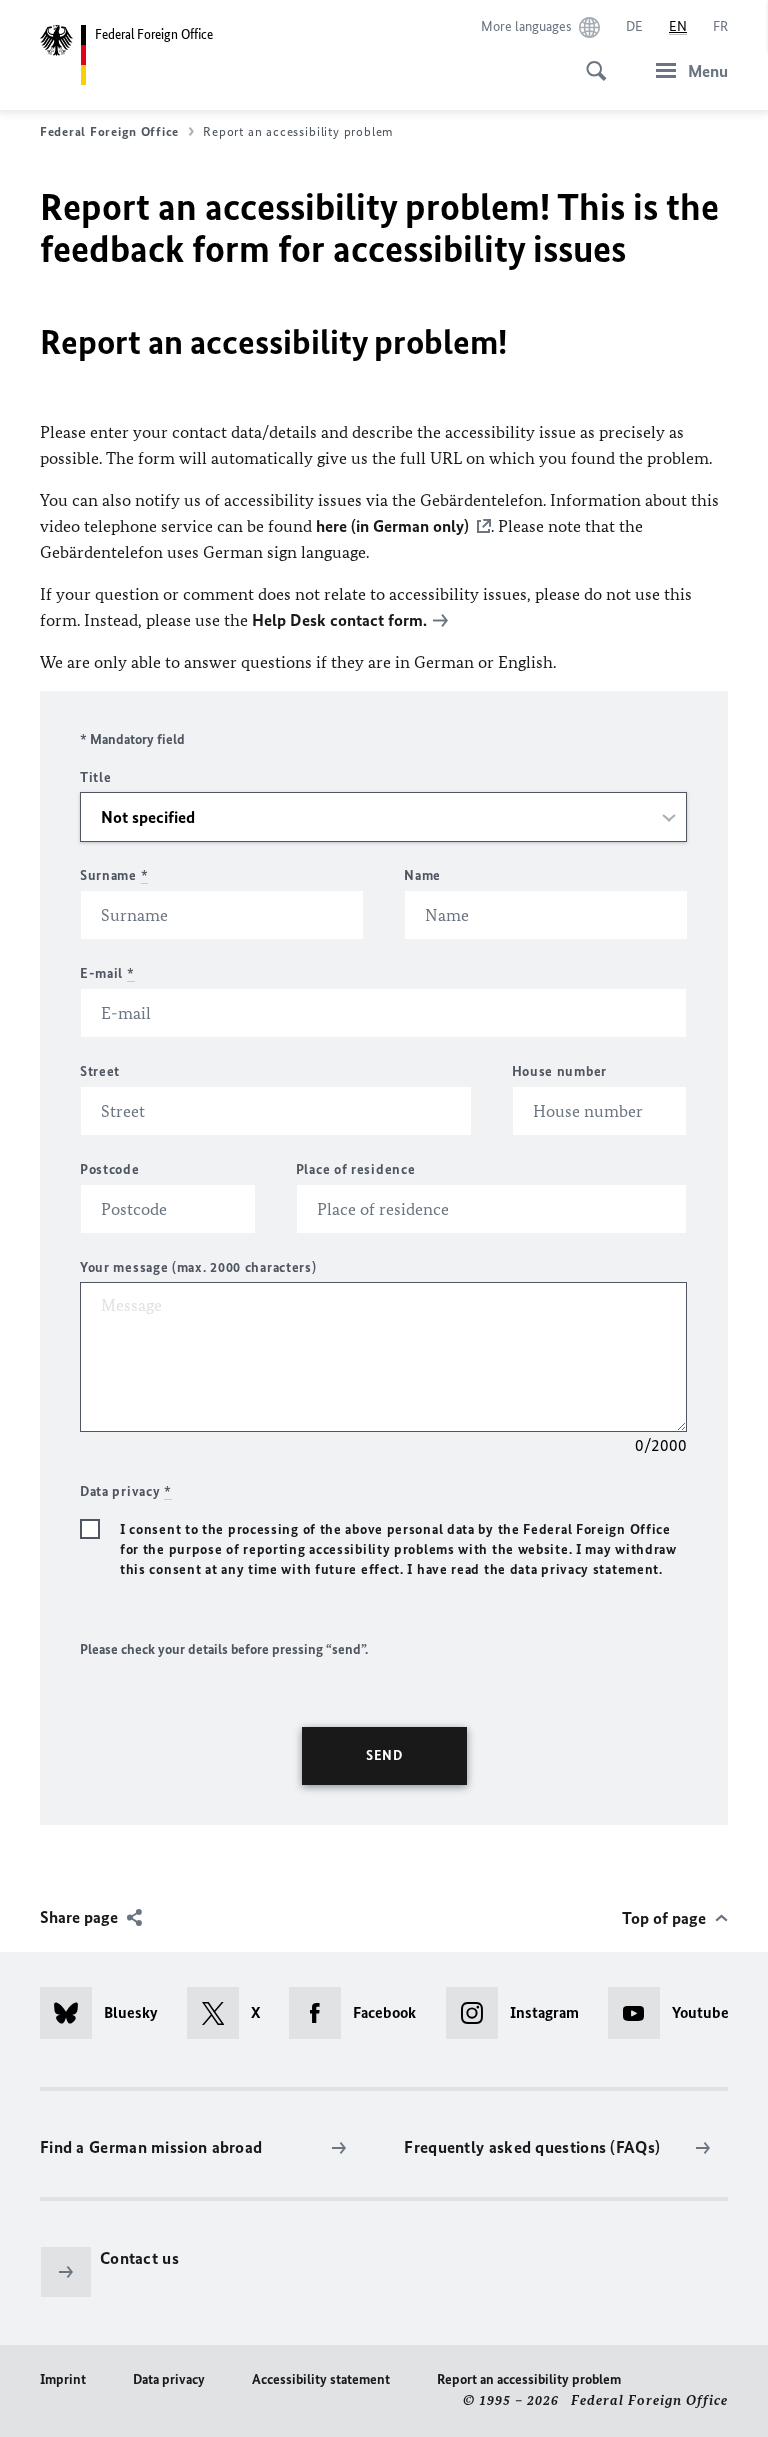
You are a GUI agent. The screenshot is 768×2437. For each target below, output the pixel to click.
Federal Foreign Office (109, 131)
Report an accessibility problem (529, 2379)
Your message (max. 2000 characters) (198, 1267)
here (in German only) (392, 526)
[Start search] (590, 60)
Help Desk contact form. (339, 620)
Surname (114, 875)
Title (96, 777)
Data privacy (169, 2379)
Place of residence (356, 1169)
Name (422, 875)
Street (100, 1071)
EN (678, 26)
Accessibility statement (321, 2379)
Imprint (63, 2379)
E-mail (107, 973)
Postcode (110, 1169)
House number (559, 1071)
